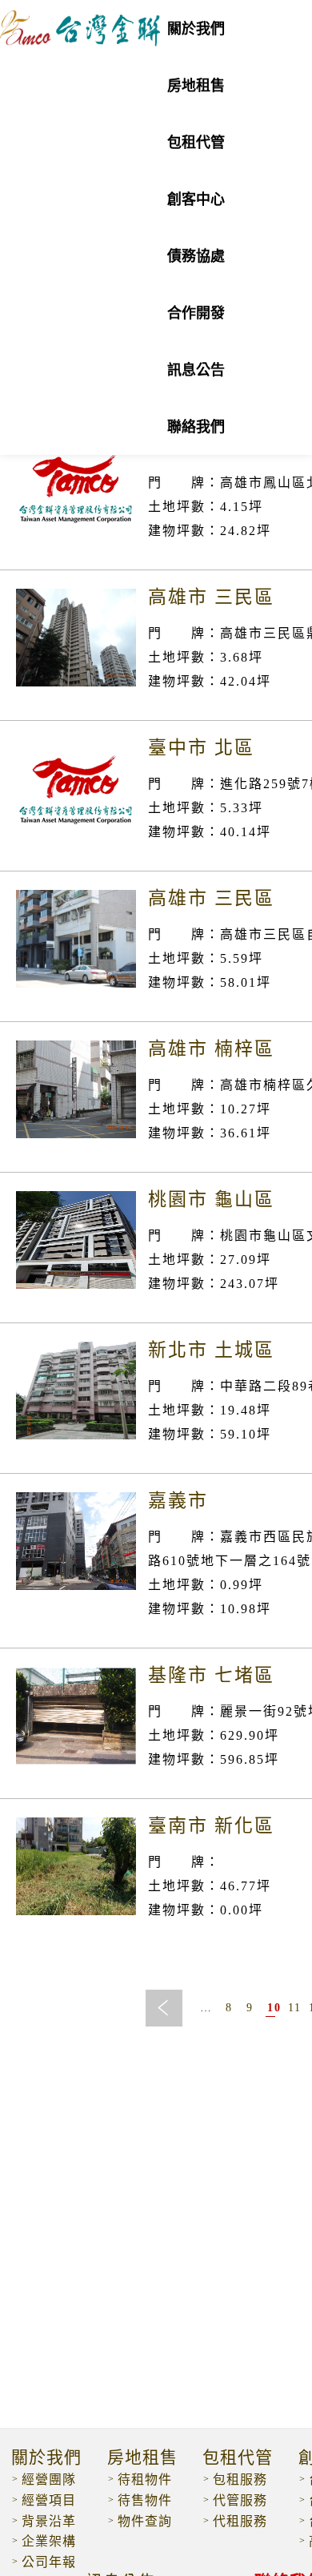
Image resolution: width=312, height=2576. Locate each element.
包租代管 (196, 143)
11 (292, 2008)
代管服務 (240, 2500)
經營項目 (49, 2500)
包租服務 (240, 2479)
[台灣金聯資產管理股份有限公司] (80, 40)
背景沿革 (49, 2521)
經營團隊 (49, 2479)
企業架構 (49, 2541)
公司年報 (49, 2562)
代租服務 (240, 2521)
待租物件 (145, 2479)
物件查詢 (145, 2521)
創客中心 (196, 199)
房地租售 (142, 2458)
